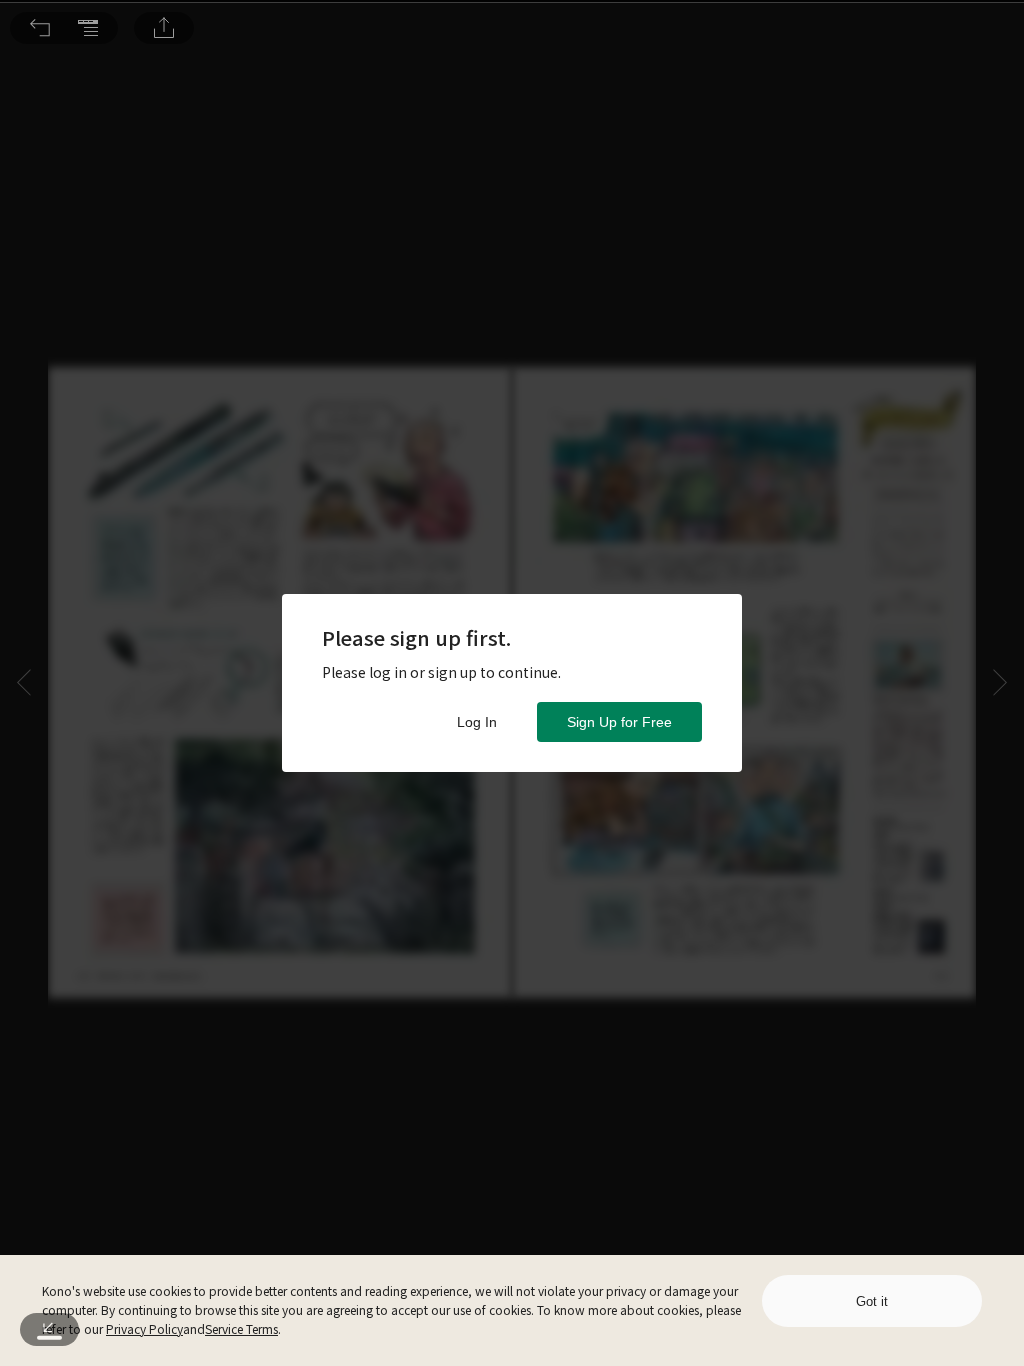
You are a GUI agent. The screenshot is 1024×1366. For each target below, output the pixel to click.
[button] (40, 28)
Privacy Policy (144, 1328)
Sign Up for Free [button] (619, 722)
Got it (872, 1301)
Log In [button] (477, 722)
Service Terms (241, 1328)
